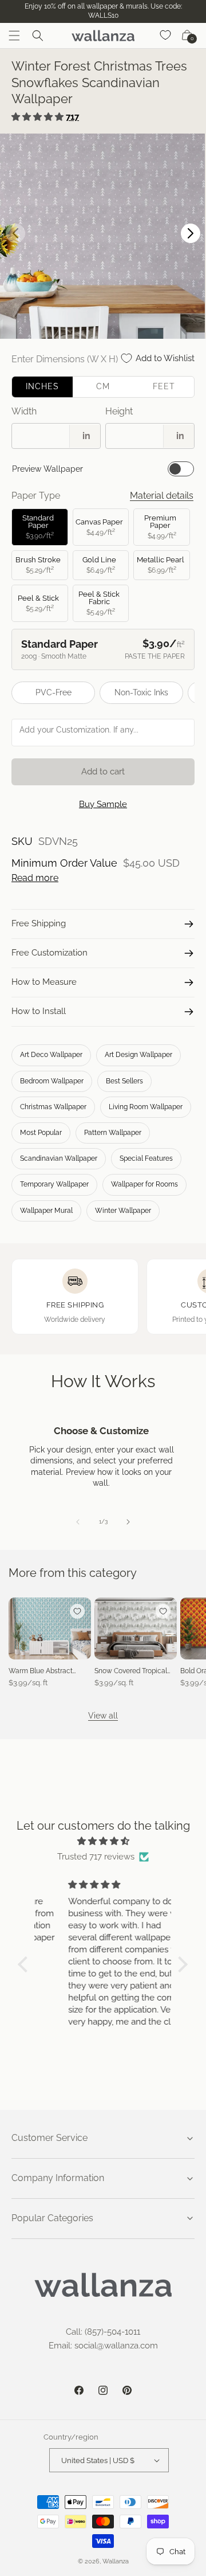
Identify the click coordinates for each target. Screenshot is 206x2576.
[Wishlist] (166, 36)
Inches (42, 386)
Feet (164, 386)
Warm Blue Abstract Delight (41, 1671)
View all (103, 1716)
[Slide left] (78, 1522)
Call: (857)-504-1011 (103, 2332)
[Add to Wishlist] (77, 1611)
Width (24, 411)
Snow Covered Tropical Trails (131, 1671)
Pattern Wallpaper (113, 1133)
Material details (162, 496)
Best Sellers (124, 1081)
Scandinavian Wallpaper (59, 1158)
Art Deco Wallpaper (51, 1055)
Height (119, 411)
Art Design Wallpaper (138, 1055)
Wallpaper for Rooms (144, 1184)
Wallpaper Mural (46, 1211)
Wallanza (116, 2561)
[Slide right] (128, 1522)
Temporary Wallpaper (54, 1184)
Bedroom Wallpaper (52, 1081)
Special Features (146, 1158)
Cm (103, 386)
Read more (35, 878)
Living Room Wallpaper (146, 1107)
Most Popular (41, 1133)
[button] (14, 36)
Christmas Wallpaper (53, 1107)
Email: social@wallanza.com (103, 2346)
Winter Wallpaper (123, 1211)
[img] (103, 1841)
